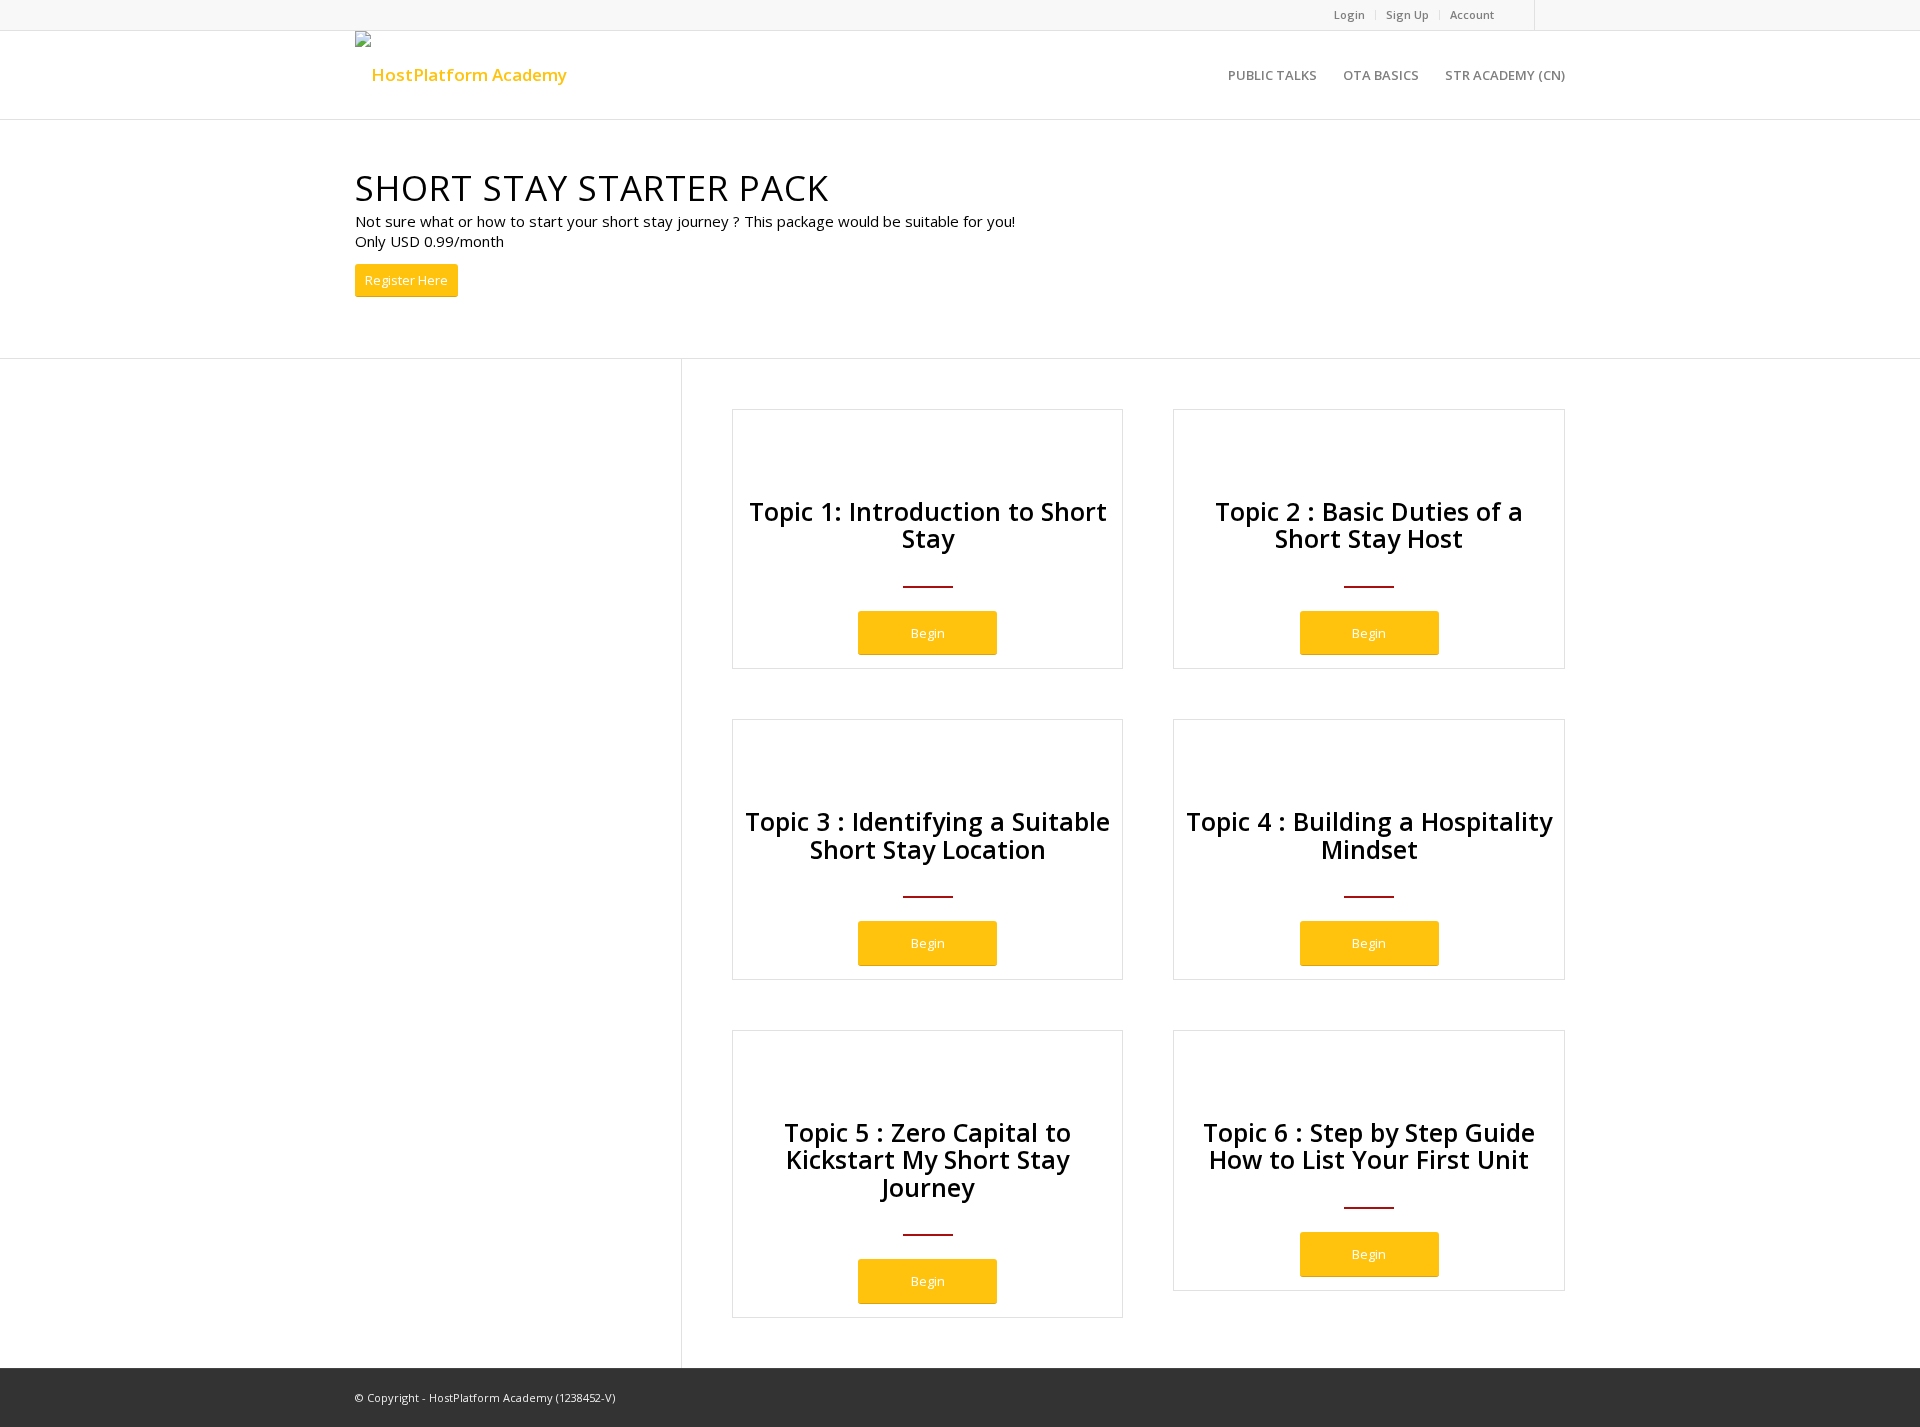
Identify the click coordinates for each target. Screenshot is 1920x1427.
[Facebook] (1519, 15)
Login (1349, 14)
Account (1472, 14)
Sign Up (1407, 14)
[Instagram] (1550, 15)
